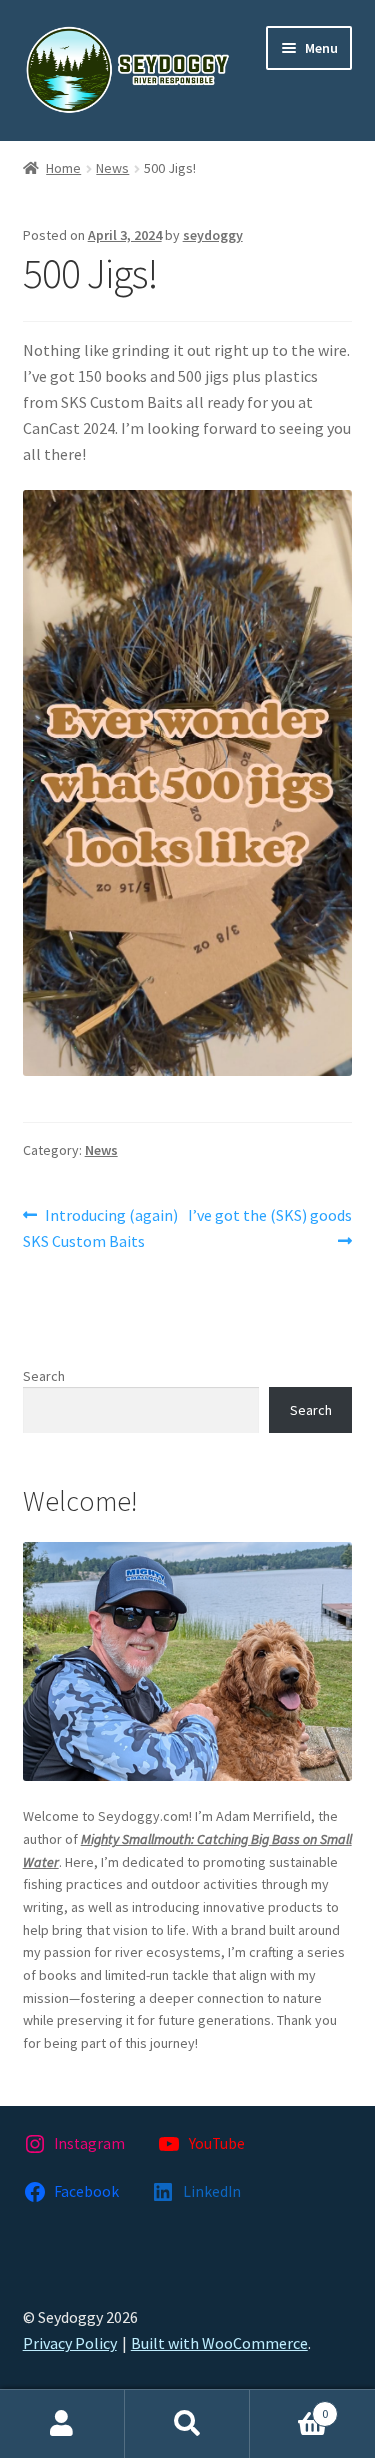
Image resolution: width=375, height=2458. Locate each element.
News (112, 168)
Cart (289, 2406)
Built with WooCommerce (219, 2343)
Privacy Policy (70, 2343)
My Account (62, 2424)
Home (63, 168)
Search (44, 1376)
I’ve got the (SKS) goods (270, 1227)
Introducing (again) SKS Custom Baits (101, 1227)
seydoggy (213, 235)
